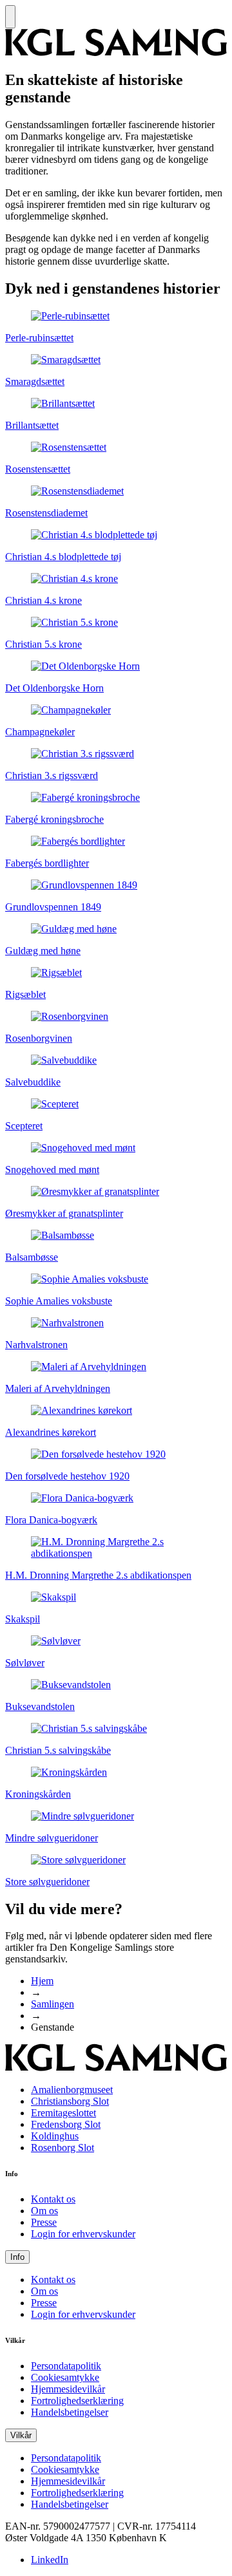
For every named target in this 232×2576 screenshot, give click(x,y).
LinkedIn (50, 2560)
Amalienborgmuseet (72, 2090)
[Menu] (10, 17)
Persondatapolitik (66, 2366)
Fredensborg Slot (66, 2124)
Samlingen (53, 2004)
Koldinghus (55, 2136)
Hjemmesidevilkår (68, 2389)
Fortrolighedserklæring (77, 2401)
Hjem (42, 1981)
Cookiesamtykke (65, 2377)
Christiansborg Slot (70, 2101)
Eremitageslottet (63, 2113)
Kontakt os (53, 2199)
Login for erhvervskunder (83, 2234)
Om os (44, 2211)
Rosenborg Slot (63, 2148)
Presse (44, 2222)
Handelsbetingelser (70, 2412)
